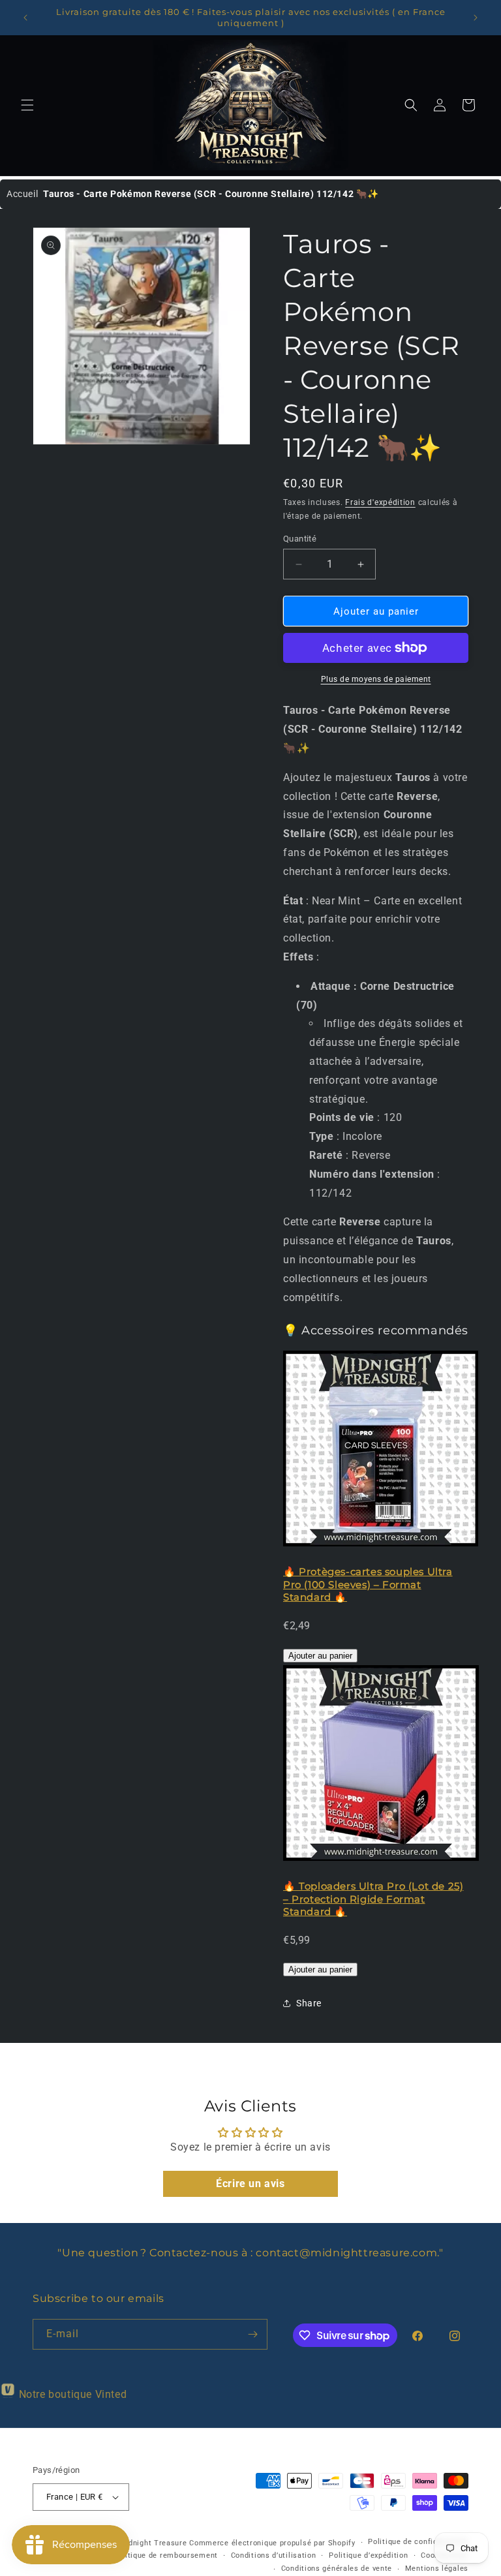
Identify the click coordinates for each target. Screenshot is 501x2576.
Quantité (300, 539)
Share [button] (309, 2003)
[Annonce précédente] (25, 18)
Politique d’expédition (368, 2555)
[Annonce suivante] (476, 18)
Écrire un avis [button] (250, 2184)
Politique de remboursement (166, 2555)
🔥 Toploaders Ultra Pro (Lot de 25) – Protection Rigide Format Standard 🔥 (373, 1899)
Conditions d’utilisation (274, 2555)
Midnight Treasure (155, 2543)
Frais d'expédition (380, 502)
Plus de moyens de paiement (376, 679)
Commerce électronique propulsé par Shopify (272, 2543)
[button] (27, 105)
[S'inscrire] (252, 2334)
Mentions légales (437, 2568)
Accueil (22, 194)
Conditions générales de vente (337, 2568)
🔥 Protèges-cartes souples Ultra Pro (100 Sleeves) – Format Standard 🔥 (368, 1584)
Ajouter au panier (320, 1656)
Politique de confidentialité (418, 2542)
